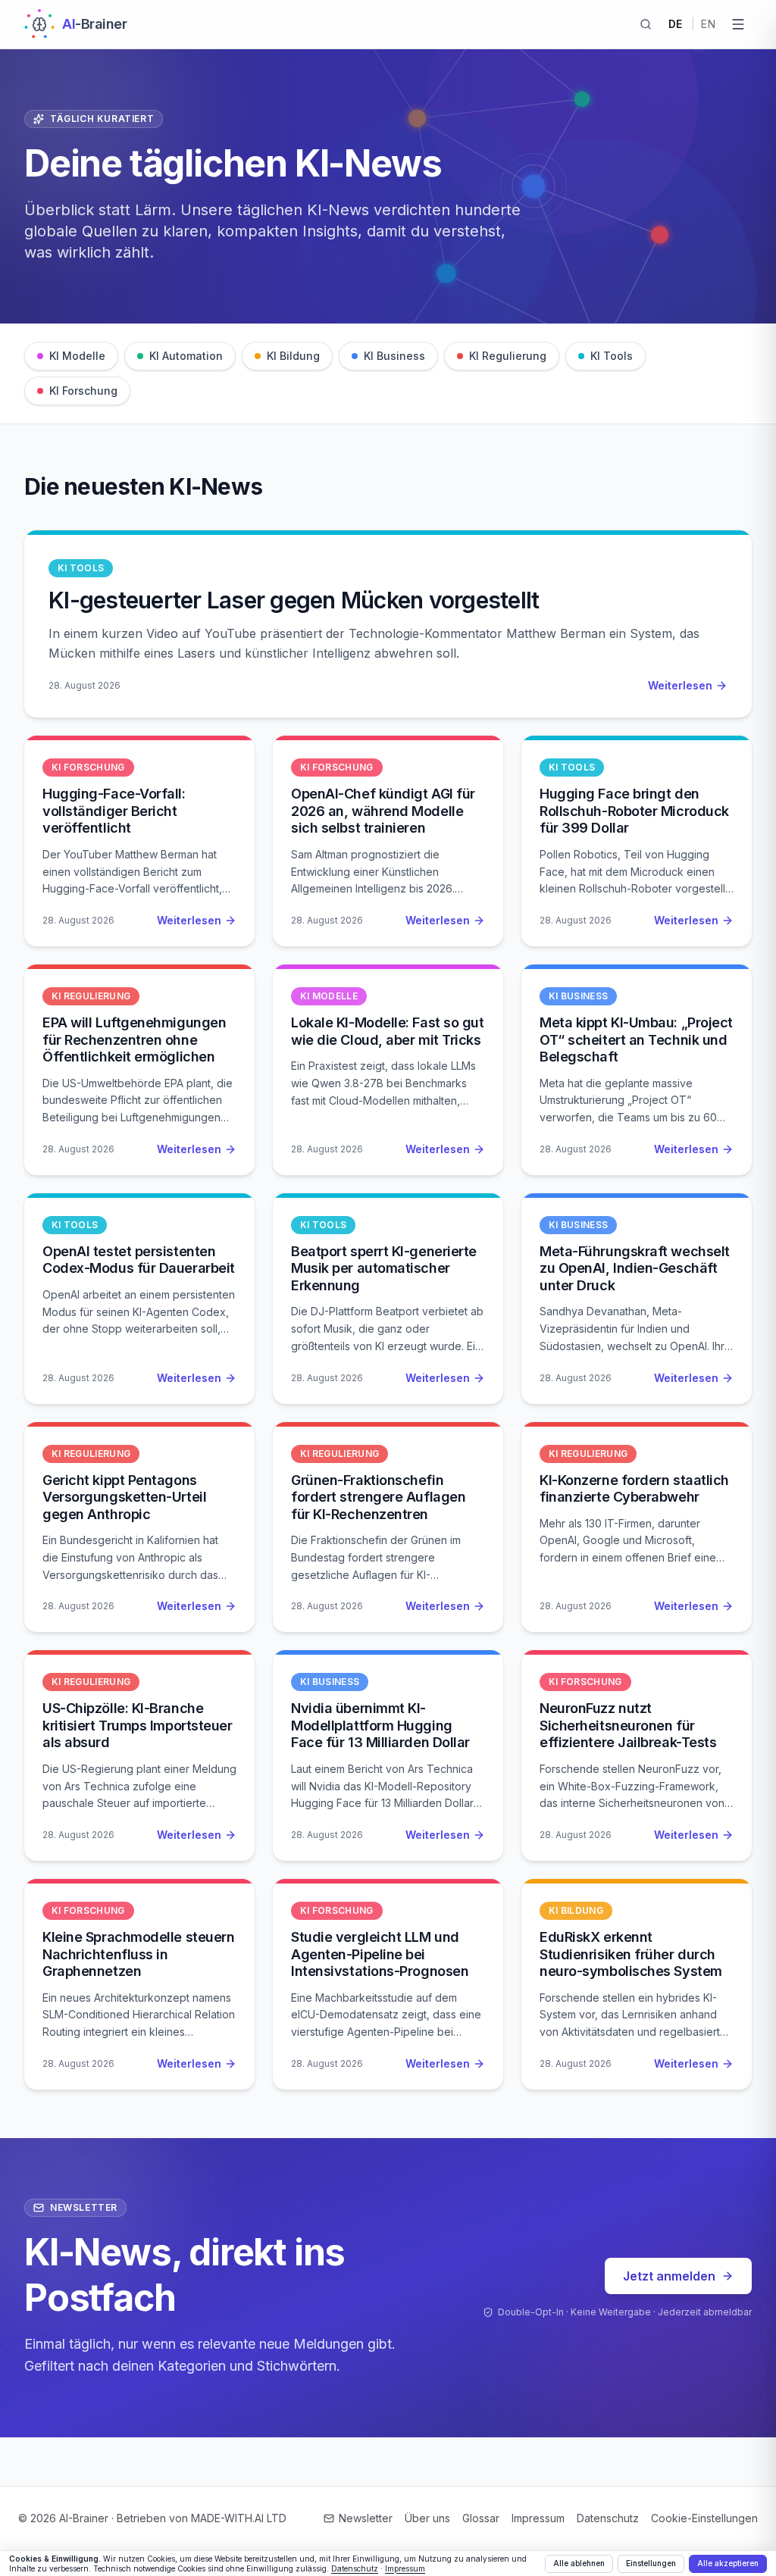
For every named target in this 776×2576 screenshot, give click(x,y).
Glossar (481, 2518)
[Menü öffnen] (738, 24)
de (676, 24)
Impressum (538, 2518)
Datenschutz (608, 2518)
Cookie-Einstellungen (704, 2518)
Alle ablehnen (579, 2563)
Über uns (427, 2518)
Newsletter (366, 2518)
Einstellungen (651, 2563)
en (708, 24)
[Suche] (646, 24)
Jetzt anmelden (669, 2276)
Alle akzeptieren (728, 2563)
